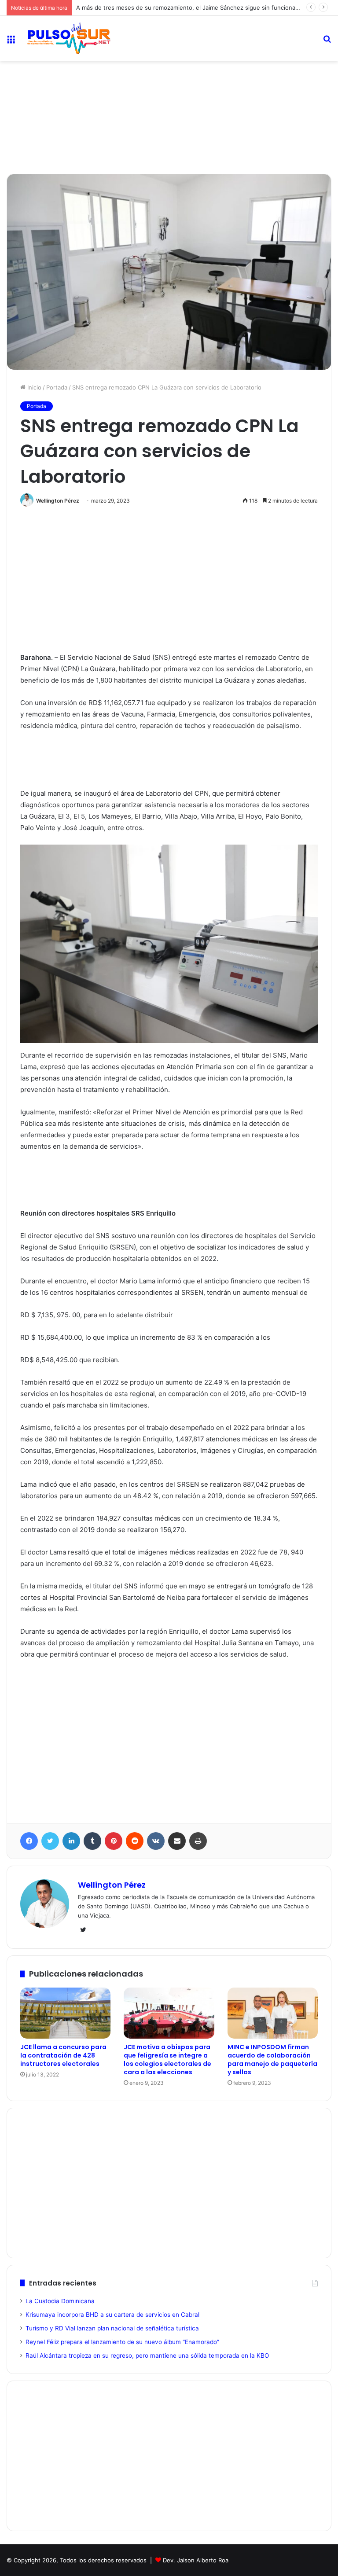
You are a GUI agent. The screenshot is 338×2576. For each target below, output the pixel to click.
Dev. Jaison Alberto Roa (196, 2560)
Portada (57, 387)
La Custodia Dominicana (60, 2301)
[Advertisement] (169, 90)
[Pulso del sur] (69, 39)
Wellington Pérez (58, 501)
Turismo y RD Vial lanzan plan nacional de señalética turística (112, 2328)
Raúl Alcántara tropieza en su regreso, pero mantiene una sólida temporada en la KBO (147, 2356)
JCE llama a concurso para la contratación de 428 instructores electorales (63, 2055)
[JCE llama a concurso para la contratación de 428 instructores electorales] (65, 2013)
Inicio (33, 387)
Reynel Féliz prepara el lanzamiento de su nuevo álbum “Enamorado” (122, 2342)
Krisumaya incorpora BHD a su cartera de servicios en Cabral (112, 2315)
